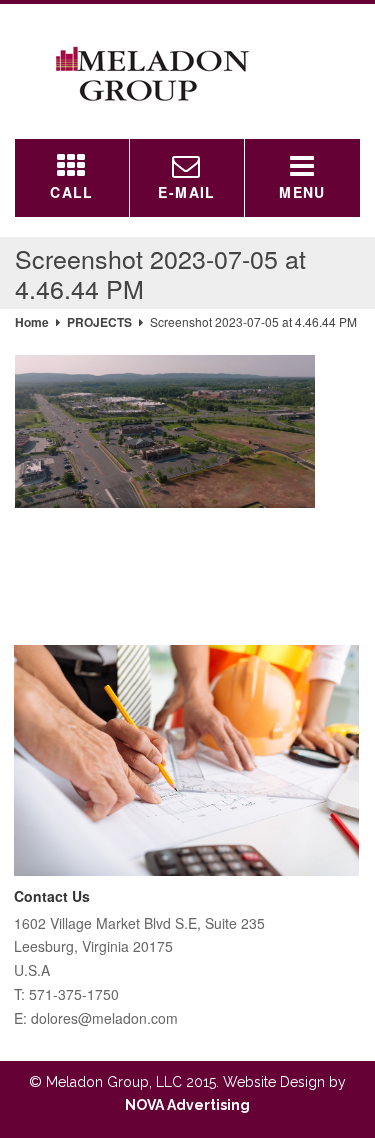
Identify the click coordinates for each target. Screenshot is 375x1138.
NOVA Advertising (187, 1105)
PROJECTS (99, 322)
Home (32, 322)
